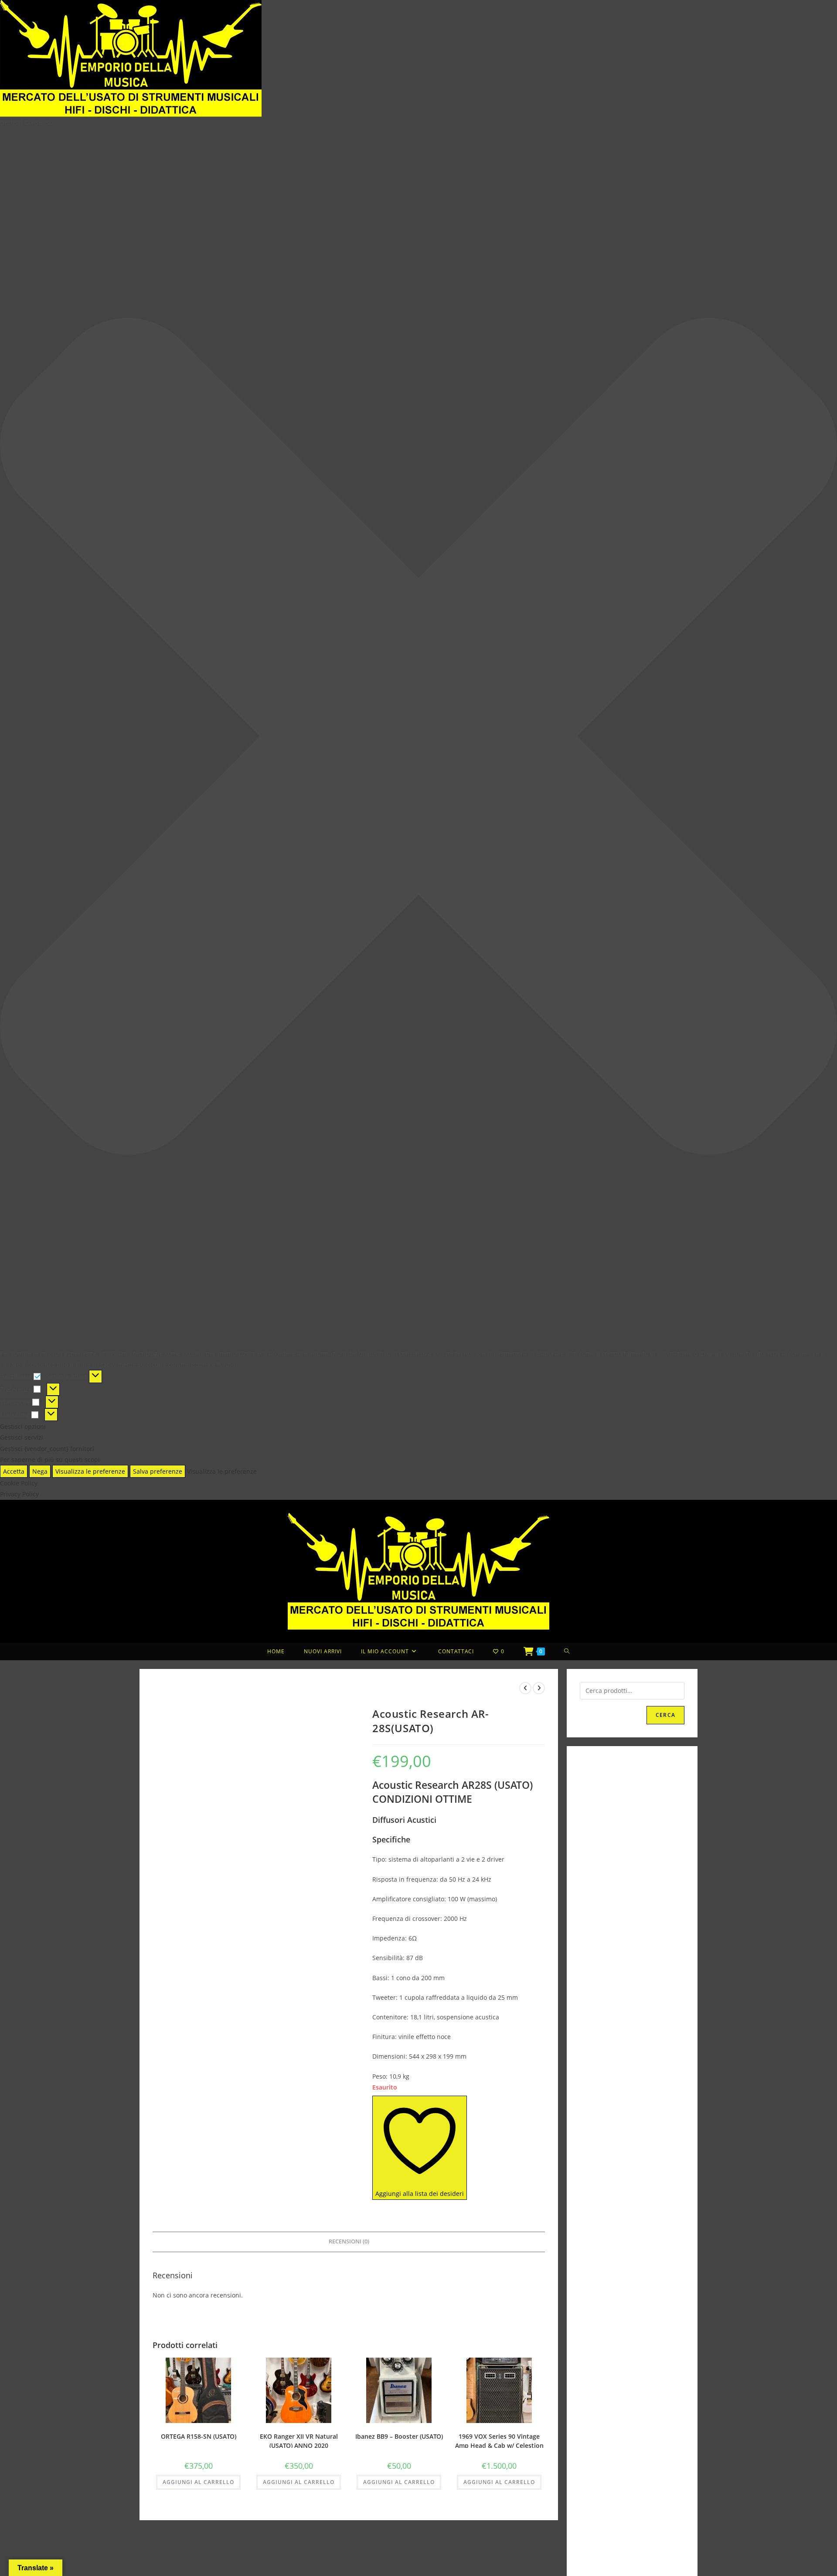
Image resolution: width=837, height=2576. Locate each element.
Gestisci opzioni (23, 1426)
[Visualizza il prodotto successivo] (539, 1688)
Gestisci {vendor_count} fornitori (47, 1449)
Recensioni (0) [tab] (349, 2241)
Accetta (14, 1471)
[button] (418, 738)
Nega (40, 1471)
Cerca (665, 1715)
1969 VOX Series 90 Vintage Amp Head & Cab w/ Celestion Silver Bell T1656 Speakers (499, 2440)
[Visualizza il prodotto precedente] (525, 1688)
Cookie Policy (19, 1483)
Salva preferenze (158, 1471)
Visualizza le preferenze (90, 1471)
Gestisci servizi (22, 1437)
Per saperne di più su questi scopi (50, 1460)
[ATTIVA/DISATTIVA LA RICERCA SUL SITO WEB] (567, 1652)
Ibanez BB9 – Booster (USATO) (399, 2436)
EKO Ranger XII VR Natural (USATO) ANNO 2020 (299, 2440)
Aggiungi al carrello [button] (198, 2482)
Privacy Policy (19, 1494)
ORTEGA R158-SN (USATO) (199, 2436)
